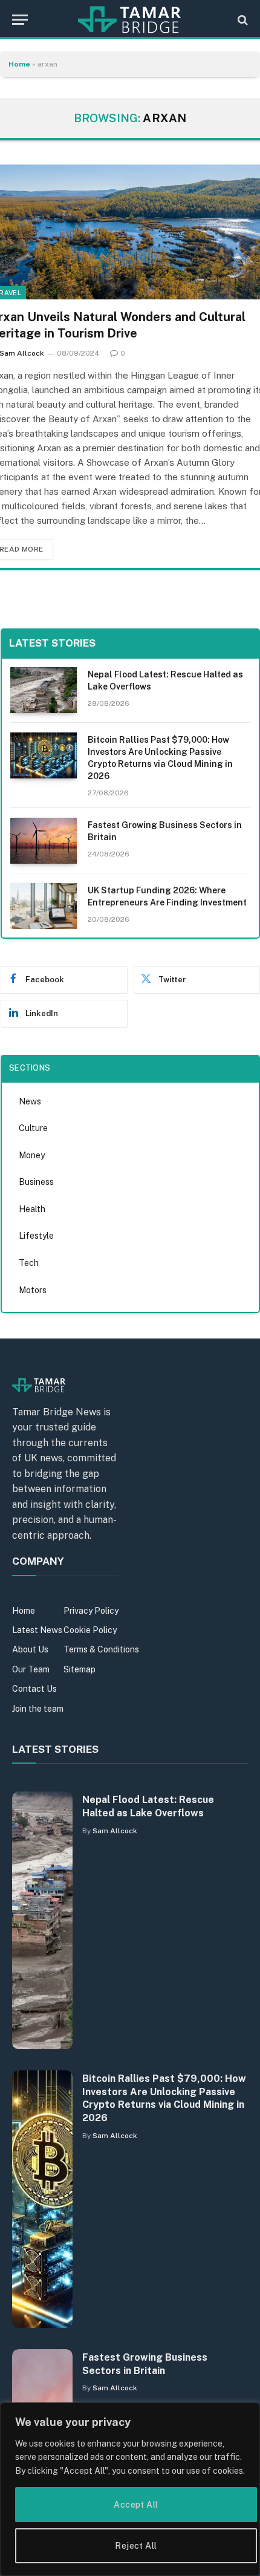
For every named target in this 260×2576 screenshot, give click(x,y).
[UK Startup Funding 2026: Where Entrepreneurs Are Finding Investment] (44, 906)
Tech (29, 1263)
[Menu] (20, 20)
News (30, 1101)
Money (32, 1155)
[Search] (242, 20)
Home (19, 64)
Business (36, 1182)
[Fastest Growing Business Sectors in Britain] (44, 841)
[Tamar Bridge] (130, 20)
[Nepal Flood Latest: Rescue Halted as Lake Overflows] (44, 690)
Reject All (136, 2546)
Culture (33, 1128)
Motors (33, 1290)
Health (32, 1209)
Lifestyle (36, 1236)
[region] (130, 2489)
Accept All (136, 2505)
